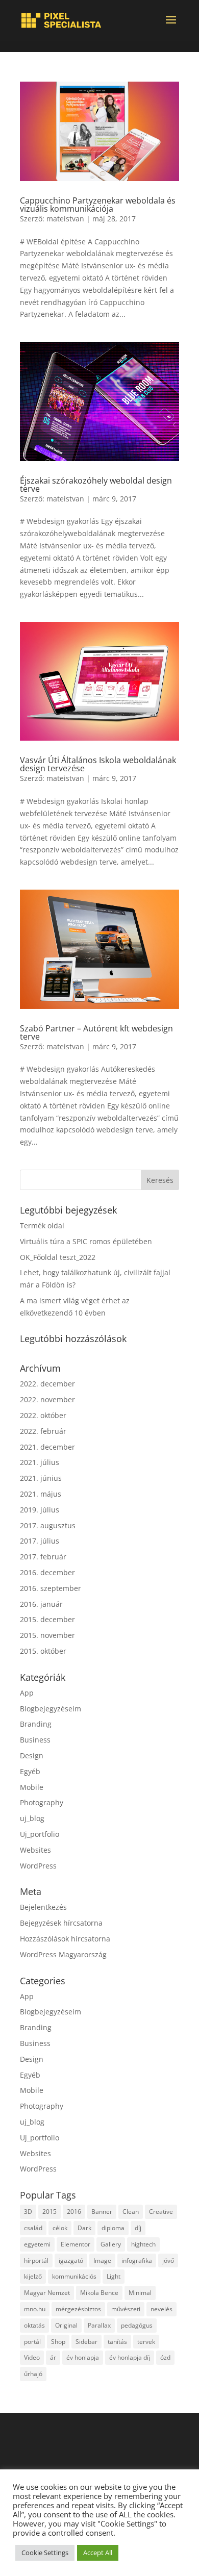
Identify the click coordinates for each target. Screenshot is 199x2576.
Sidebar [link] (86, 2342)
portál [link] (32, 2342)
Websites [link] (35, 1850)
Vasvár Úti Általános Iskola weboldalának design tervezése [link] (98, 764)
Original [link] (66, 2325)
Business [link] (35, 1740)
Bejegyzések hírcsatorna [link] (61, 1923)
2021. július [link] (40, 1462)
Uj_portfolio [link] (40, 1834)
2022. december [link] (47, 1384)
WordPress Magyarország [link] (63, 1954)
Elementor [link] (76, 2244)
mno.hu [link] (35, 2309)
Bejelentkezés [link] (43, 1907)
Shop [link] (58, 2342)
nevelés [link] (161, 2309)
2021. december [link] (47, 1447)
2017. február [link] (43, 1557)
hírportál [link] (36, 2261)
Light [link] (114, 2276)
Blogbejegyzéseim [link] (51, 1709)
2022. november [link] (47, 1399)
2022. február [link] (43, 1431)
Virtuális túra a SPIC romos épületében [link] (86, 1241)
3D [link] (28, 2212)
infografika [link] (137, 2261)
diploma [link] (113, 2228)
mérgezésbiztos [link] (78, 2309)
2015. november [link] (47, 1635)
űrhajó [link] (33, 2374)
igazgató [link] (71, 2261)
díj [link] (138, 2228)
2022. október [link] (43, 1415)
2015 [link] (49, 2212)
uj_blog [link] (32, 1818)
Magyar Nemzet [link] (47, 2293)
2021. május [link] (41, 1494)
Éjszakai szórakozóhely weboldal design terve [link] (96, 485)
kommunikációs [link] (74, 2276)
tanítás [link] (117, 2342)
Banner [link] (102, 2212)
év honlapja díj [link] (130, 2357)
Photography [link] (42, 1802)
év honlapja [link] (83, 2357)
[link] (61, 20)
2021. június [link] (41, 1478)
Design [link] (32, 1756)
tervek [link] (146, 2342)
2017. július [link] (40, 1541)
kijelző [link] (33, 2276)
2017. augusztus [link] (48, 1525)
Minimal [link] (140, 2293)
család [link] (33, 2228)
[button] (171, 27)
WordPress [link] (38, 1866)
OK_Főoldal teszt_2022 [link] (58, 1257)
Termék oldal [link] (42, 1226)
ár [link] (53, 2357)
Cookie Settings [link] (45, 2553)
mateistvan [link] (65, 219)
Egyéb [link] (30, 1771)
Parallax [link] (99, 2325)
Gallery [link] (111, 2244)
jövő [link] (168, 2261)
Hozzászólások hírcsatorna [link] (65, 1939)
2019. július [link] (40, 1510)
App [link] (27, 1693)
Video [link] (32, 2357)
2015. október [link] (43, 1651)
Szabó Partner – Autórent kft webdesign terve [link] (96, 1032)
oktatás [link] (34, 2325)
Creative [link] (161, 2212)
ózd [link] (165, 2357)
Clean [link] (131, 2212)
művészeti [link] (126, 2309)
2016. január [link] (41, 1604)
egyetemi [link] (37, 2244)
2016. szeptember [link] (51, 1588)
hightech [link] (143, 2244)
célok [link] (60, 2228)
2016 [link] (74, 2212)
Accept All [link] (98, 2553)
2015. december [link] (47, 1619)
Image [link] (102, 2261)
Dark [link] (84, 2228)
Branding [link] (36, 1724)
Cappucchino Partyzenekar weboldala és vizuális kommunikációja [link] (98, 205)
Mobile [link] (32, 1787)
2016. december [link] (47, 1572)
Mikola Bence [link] (99, 2293)
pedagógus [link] (137, 2325)
